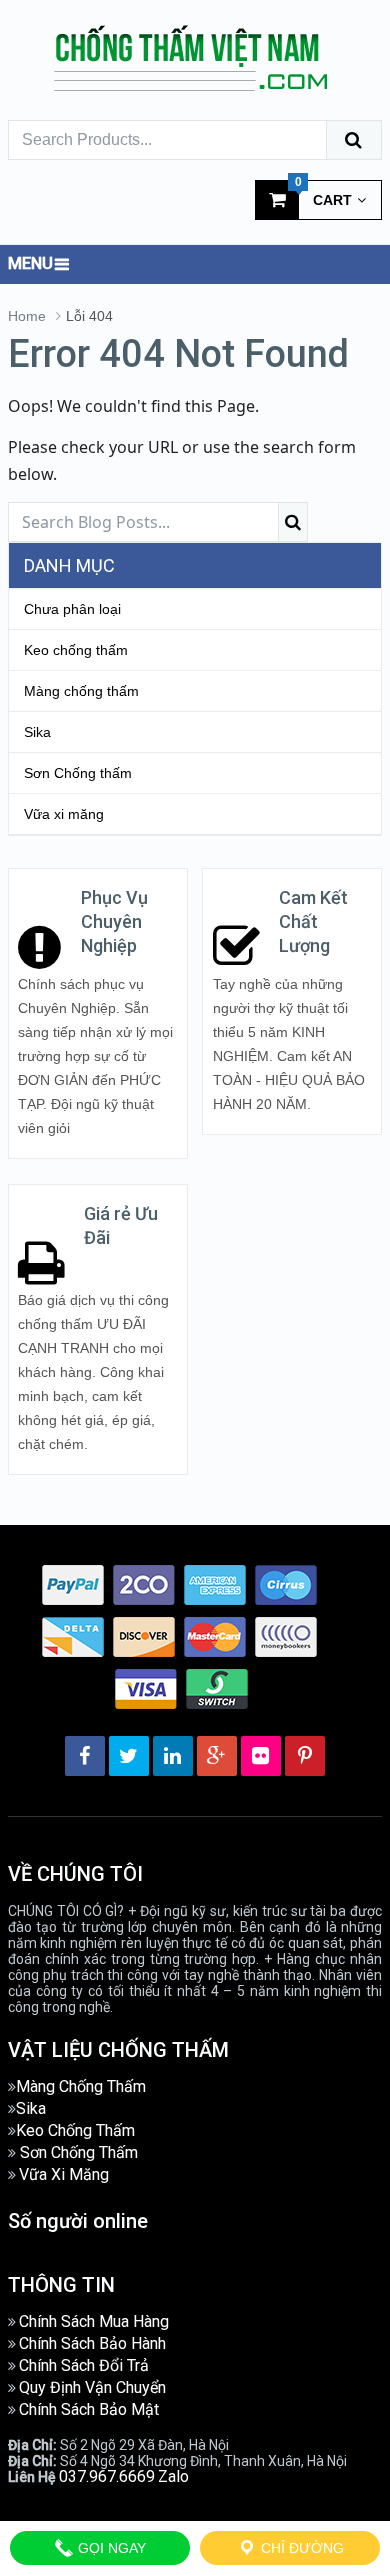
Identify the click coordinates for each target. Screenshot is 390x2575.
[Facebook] (85, 1756)
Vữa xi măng (64, 814)
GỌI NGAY (110, 2548)
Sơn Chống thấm (78, 773)
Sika (37, 732)
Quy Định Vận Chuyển (92, 2387)
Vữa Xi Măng (64, 2174)
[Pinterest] (305, 1756)
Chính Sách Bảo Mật (89, 2409)
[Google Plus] (217, 1756)
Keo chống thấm (76, 650)
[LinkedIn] (173, 1756)
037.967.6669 (107, 2476)
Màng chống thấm (81, 691)
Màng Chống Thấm (81, 2086)
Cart (324, 194)
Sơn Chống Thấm (79, 2152)
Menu (30, 263)
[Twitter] (129, 1756)
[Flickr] (261, 1756)
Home (27, 316)
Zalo (173, 2476)
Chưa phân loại (72, 609)
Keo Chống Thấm (75, 2130)
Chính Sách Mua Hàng (94, 2321)
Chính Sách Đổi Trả (84, 2365)
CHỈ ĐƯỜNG (300, 2548)
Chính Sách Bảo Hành (92, 2343)
